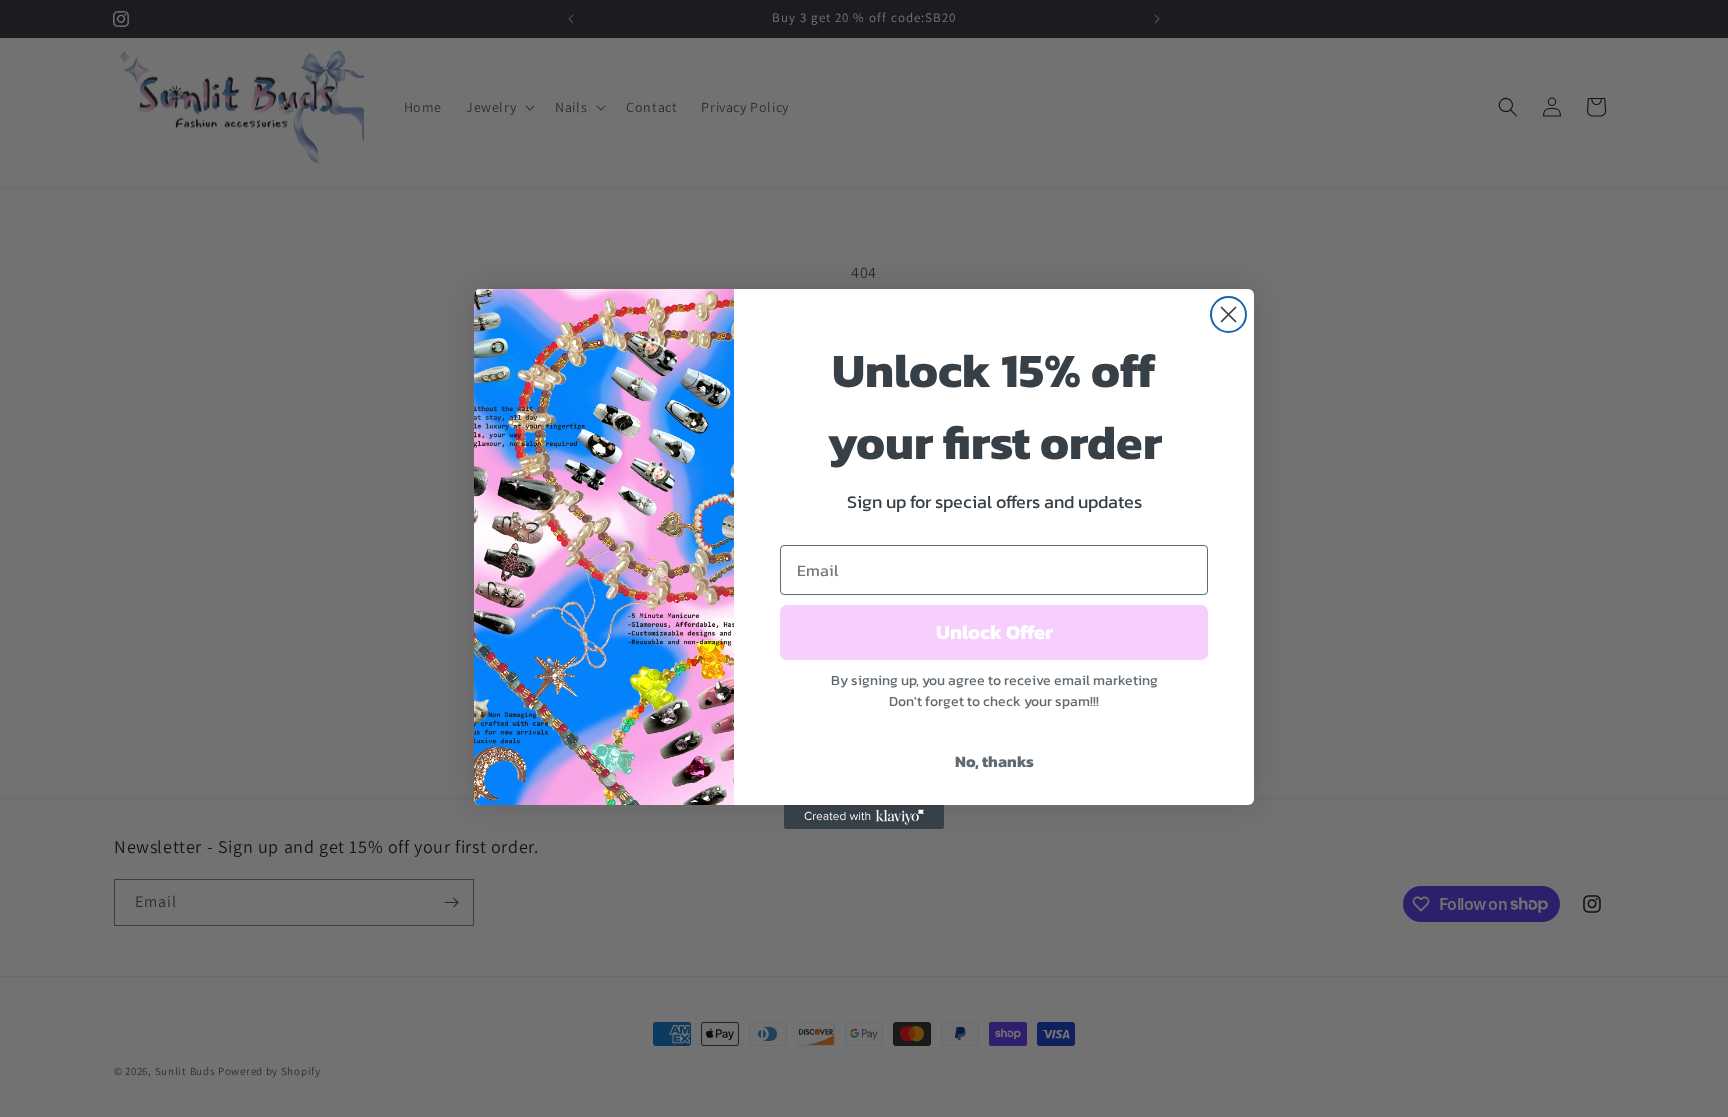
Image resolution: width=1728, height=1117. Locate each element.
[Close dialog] (1228, 314)
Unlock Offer (994, 632)
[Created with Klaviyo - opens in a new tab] (864, 817)
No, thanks (994, 761)
